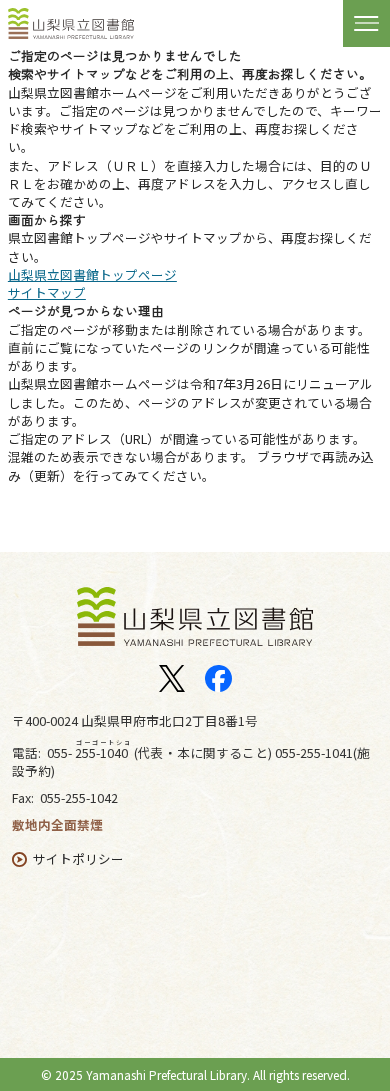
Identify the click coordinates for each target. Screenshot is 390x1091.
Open (366, 22)
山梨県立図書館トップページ (92, 274)
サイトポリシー (78, 859)
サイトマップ (47, 292)
